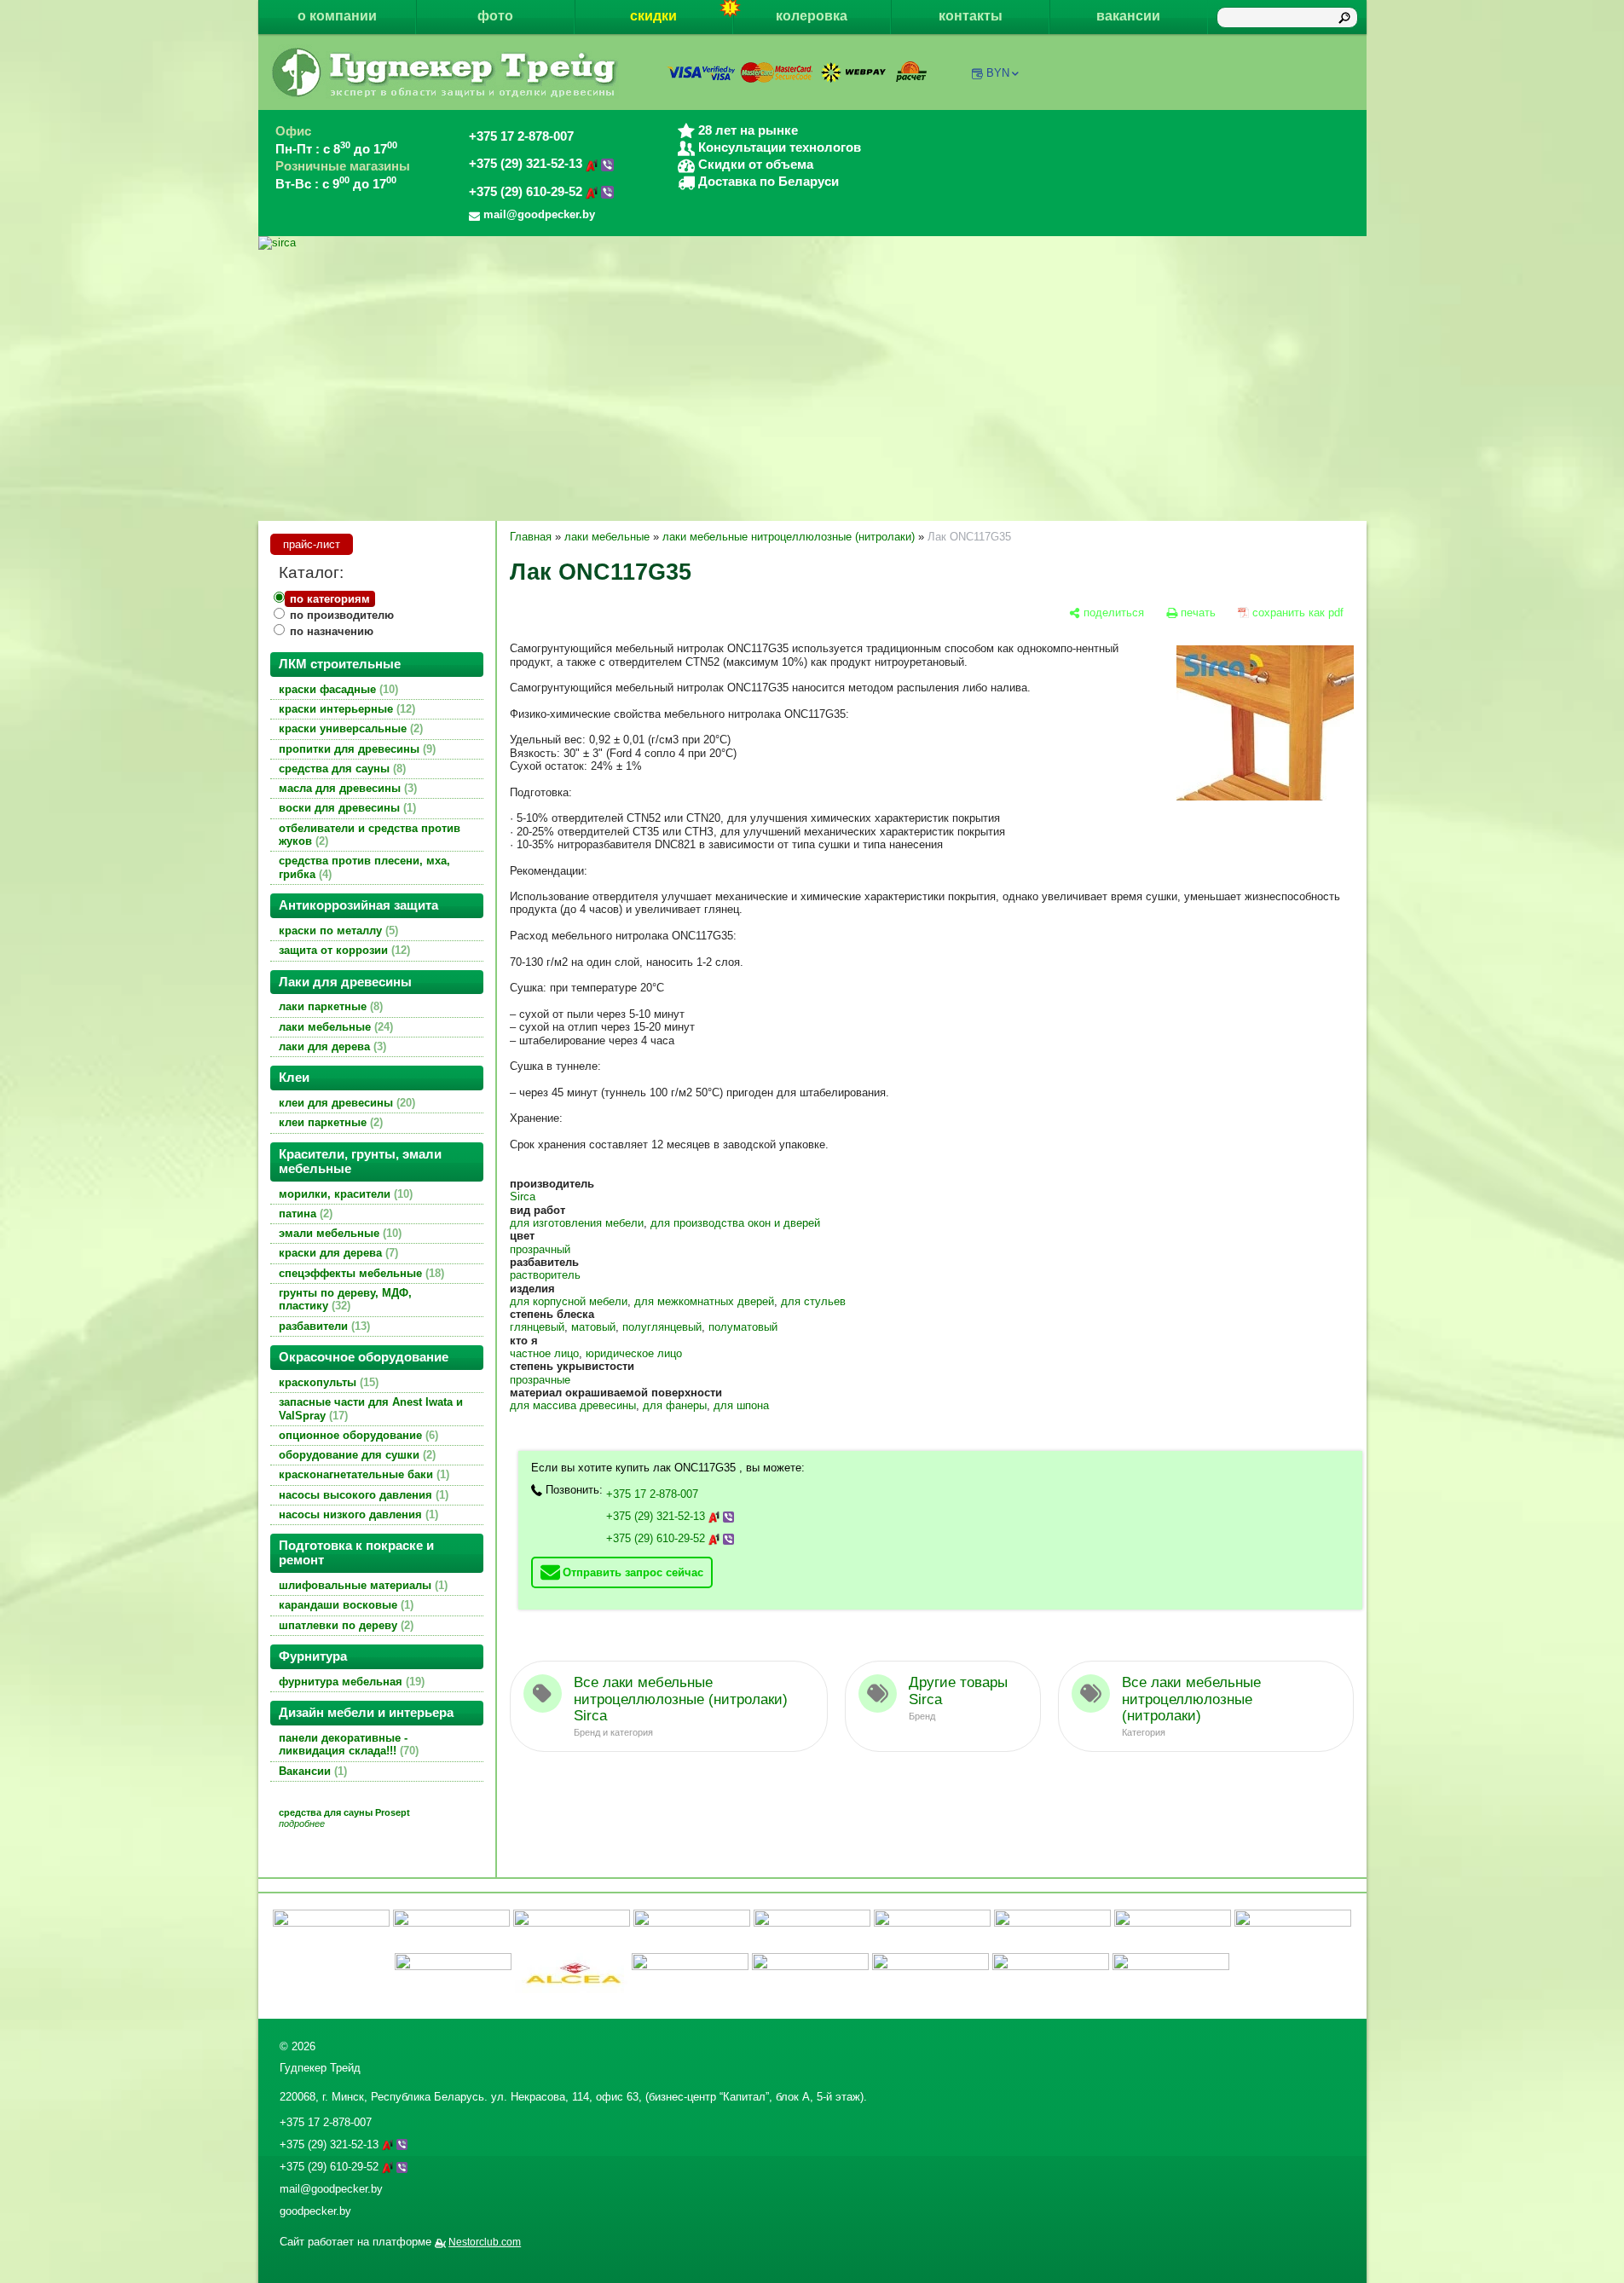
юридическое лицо (634, 1353)
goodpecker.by (315, 2211)
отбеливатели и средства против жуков (370, 835)
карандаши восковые (344, 1605)
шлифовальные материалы (361, 1585)
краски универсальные (349, 728)
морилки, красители (344, 1194)
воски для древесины (346, 808)
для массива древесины (573, 1405)
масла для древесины (346, 788)
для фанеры (675, 1405)
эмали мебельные (338, 1233)
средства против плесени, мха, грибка (364, 867)
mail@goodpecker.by (331, 2189)
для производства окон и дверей (735, 1223)
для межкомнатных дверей (704, 1301)
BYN (998, 73)
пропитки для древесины (355, 749)
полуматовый (743, 1327)
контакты (971, 16)
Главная (531, 537)
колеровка (812, 16)
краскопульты (327, 1382)
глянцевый (537, 1327)
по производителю (342, 615)
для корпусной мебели (569, 1301)
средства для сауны (341, 769)
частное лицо (544, 1353)
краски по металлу (337, 931)
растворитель (545, 1275)
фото (495, 16)
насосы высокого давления (362, 1495)
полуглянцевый (662, 1327)
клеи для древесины (345, 1103)
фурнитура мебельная (350, 1682)
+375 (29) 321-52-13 (527, 164)
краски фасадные (337, 689)
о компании (337, 16)
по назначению (332, 631)
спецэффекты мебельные (360, 1273)
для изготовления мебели (577, 1223)
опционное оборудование (357, 1435)
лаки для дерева (331, 1046)
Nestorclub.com (485, 2242)
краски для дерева (337, 1253)
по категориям (330, 599)
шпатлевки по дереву (344, 1625)
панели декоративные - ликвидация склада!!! (347, 1744)
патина (304, 1214)
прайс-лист (312, 544)
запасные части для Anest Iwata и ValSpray (371, 1408)
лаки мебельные (334, 1027)
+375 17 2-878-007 (521, 136)
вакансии (1128, 16)
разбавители (323, 1326)
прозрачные (540, 1380)
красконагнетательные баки (362, 1474)
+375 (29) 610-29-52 (527, 192)
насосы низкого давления (357, 1514)
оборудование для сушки (355, 1455)
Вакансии (311, 1771)
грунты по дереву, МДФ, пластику (345, 1299)
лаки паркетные (329, 1006)
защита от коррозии (343, 950)
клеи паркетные (329, 1122)
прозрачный (540, 1249)
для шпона (741, 1405)
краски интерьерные (345, 709)
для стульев (813, 1301)
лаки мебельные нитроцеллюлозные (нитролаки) (789, 537)
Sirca (523, 1196)
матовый (593, 1327)
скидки (653, 16)
